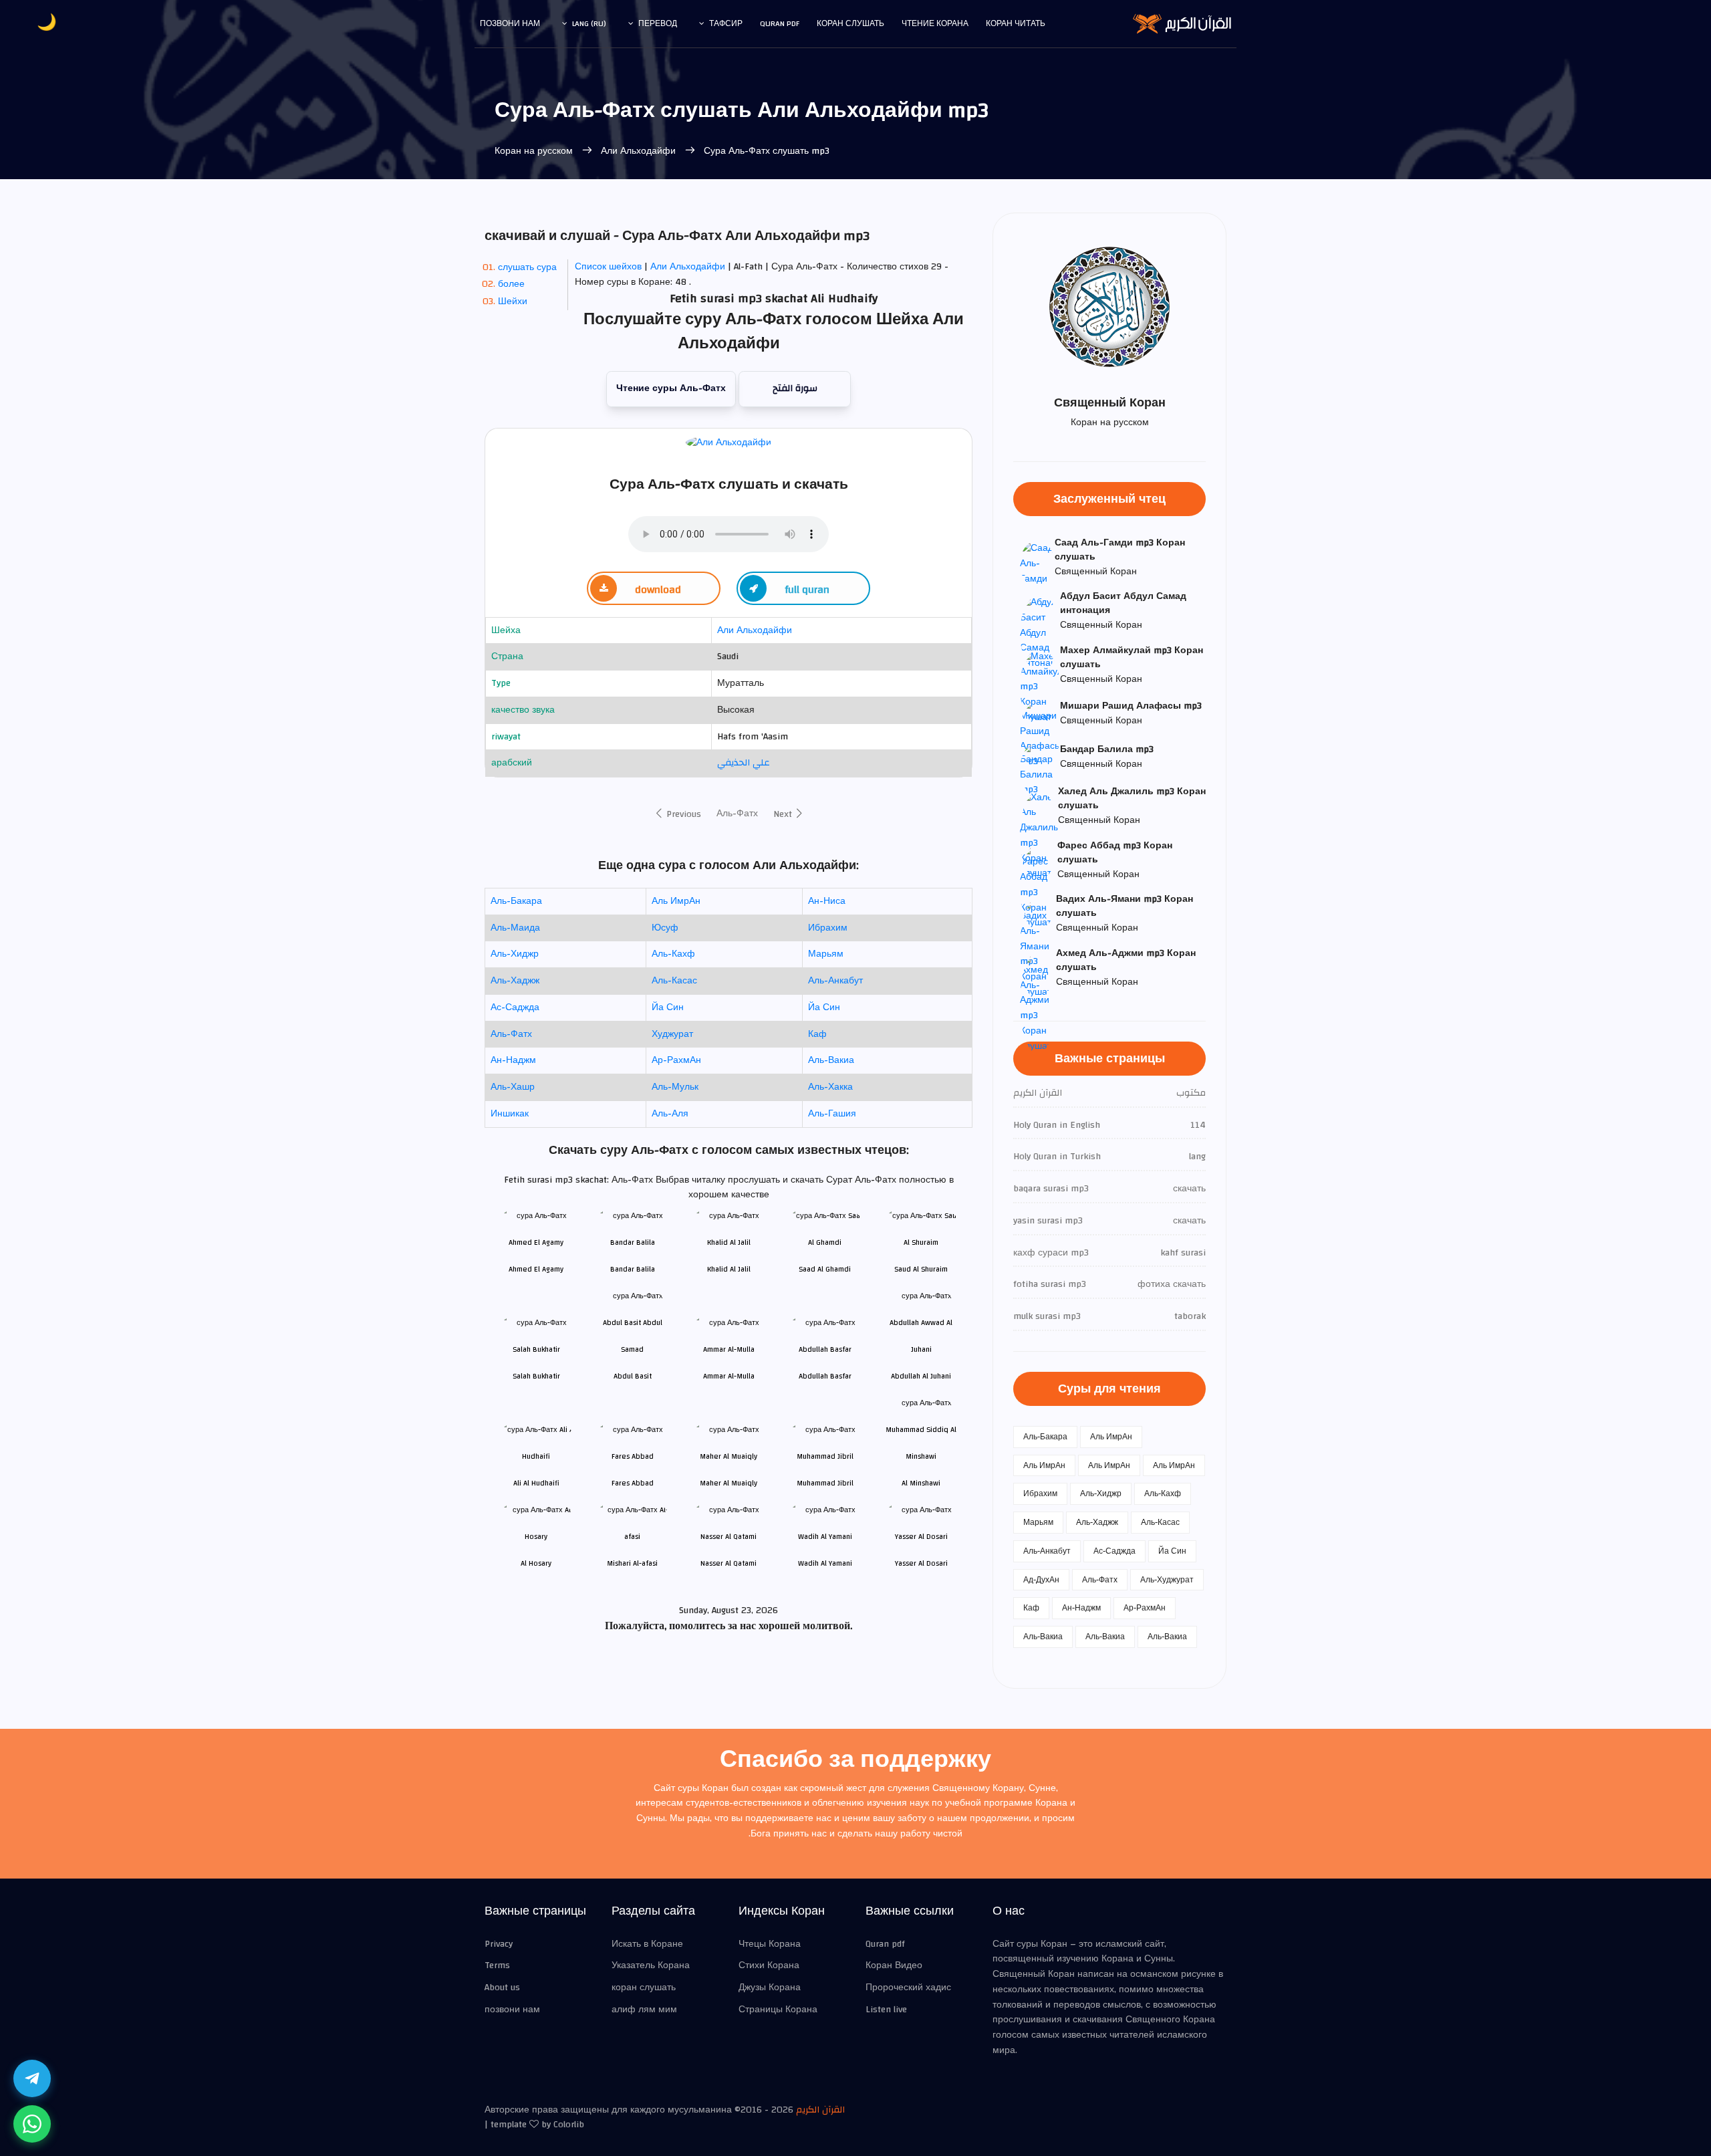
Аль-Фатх (737, 814)
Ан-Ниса (827, 901)
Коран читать (1016, 23)
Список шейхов (608, 267)
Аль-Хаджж (515, 981)
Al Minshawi (921, 1483)
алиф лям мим (644, 2010)
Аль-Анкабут (835, 981)
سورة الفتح (795, 388)
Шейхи (513, 302)
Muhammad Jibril (825, 1483)
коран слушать (644, 1988)
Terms (497, 1965)
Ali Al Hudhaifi (536, 1483)
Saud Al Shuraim (921, 1269)
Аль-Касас (674, 981)
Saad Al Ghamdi (825, 1269)
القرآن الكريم (820, 2110)
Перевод (658, 23)
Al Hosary (536, 1563)
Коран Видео (894, 1965)
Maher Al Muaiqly (729, 1483)
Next (784, 814)
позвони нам (510, 23)
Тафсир (726, 23)
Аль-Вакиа (831, 1060)
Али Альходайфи (638, 151)
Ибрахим (828, 928)
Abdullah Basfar (825, 1376)
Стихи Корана (769, 1965)
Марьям (826, 954)
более (511, 284)
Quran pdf (780, 23)
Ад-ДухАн (1041, 1580)
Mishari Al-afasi (632, 1563)
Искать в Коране (647, 1944)
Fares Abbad (633, 1483)
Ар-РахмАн (676, 1060)
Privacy (499, 1944)
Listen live (886, 2010)
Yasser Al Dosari (921, 1563)
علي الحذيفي (744, 763)
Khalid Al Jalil (729, 1269)
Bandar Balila (633, 1269)
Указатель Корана (651, 1965)
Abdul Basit (633, 1376)
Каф (817, 1034)
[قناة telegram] (32, 2078)
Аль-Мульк (675, 1087)
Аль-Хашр (513, 1087)
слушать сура (527, 267)
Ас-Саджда (515, 1007)
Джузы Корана (770, 1988)
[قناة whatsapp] (32, 2124)
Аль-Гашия (832, 1114)
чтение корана (935, 23)
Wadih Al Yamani (825, 1563)
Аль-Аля (670, 1114)
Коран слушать (850, 23)
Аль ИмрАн (676, 901)
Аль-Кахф (673, 954)
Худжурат (672, 1034)
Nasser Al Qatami (729, 1563)
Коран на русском (535, 151)
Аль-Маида (515, 928)
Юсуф (665, 928)
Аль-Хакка (830, 1087)
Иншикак (510, 1114)
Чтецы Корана (770, 1944)
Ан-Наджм (513, 1060)
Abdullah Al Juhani (921, 1376)
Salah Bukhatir (536, 1376)
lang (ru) (589, 23)
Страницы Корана (778, 2010)
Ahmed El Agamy (536, 1269)
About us (502, 1988)
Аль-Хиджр (515, 954)
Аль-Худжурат (1167, 1580)
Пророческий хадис (908, 1988)
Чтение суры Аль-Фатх (671, 388)
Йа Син (668, 1007)
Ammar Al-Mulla (729, 1376)
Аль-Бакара (516, 901)
